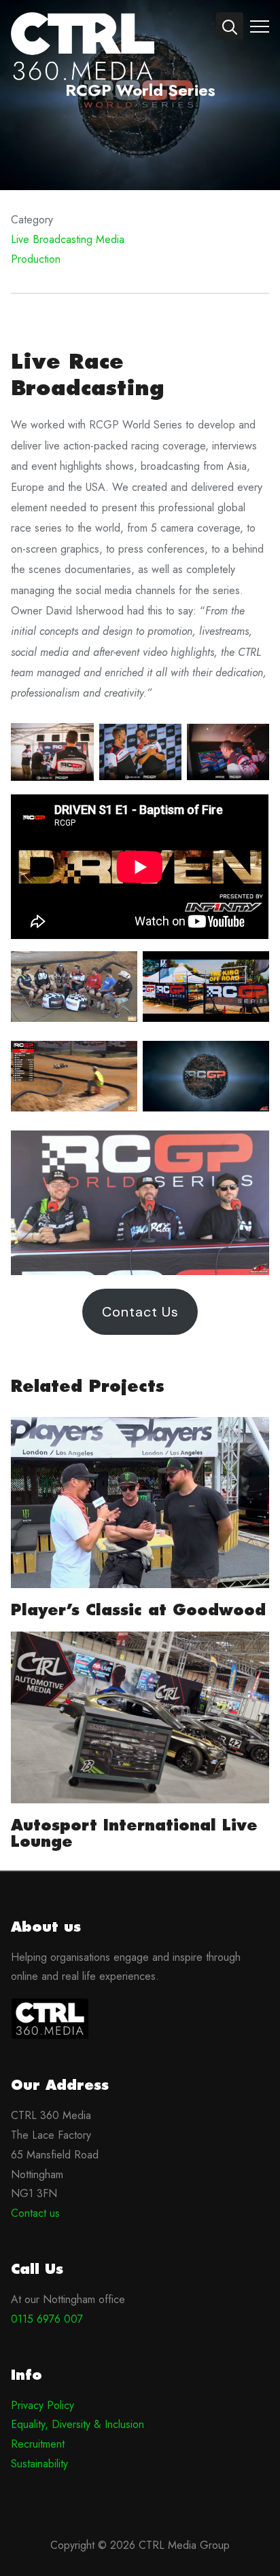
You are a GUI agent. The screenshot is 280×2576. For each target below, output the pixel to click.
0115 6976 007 (47, 2319)
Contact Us (140, 1312)
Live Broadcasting (52, 239)
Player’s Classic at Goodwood (138, 1610)
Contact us (35, 2213)
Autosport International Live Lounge (134, 1833)
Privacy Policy (42, 2405)
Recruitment (38, 2444)
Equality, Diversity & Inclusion (77, 2424)
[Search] (230, 26)
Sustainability (39, 2464)
